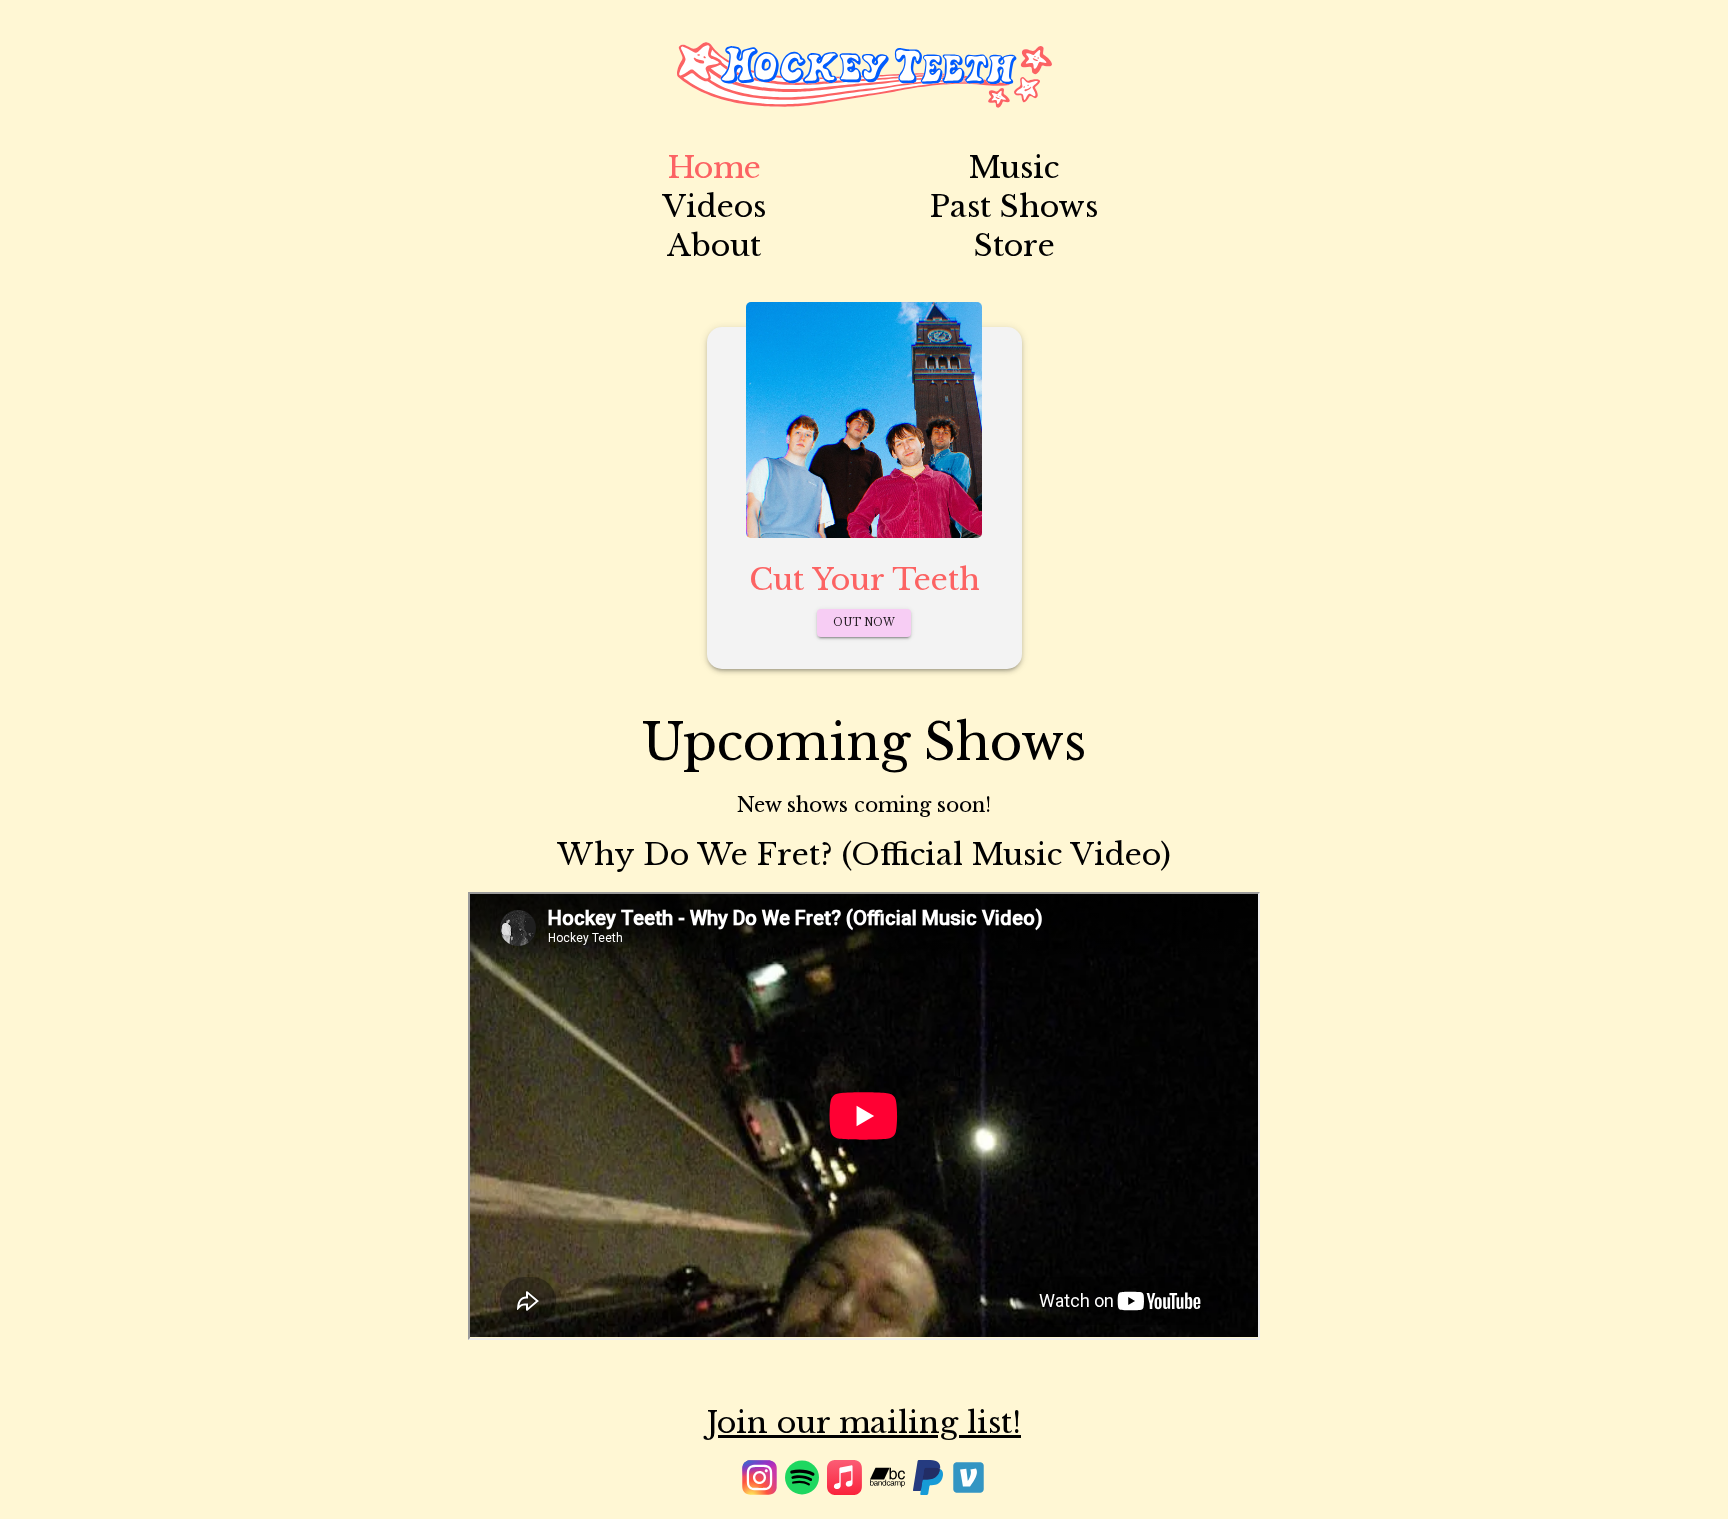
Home (714, 167)
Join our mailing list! (864, 1422)
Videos (714, 206)
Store (1014, 245)
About (714, 245)
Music (1014, 167)
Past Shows (1014, 206)
